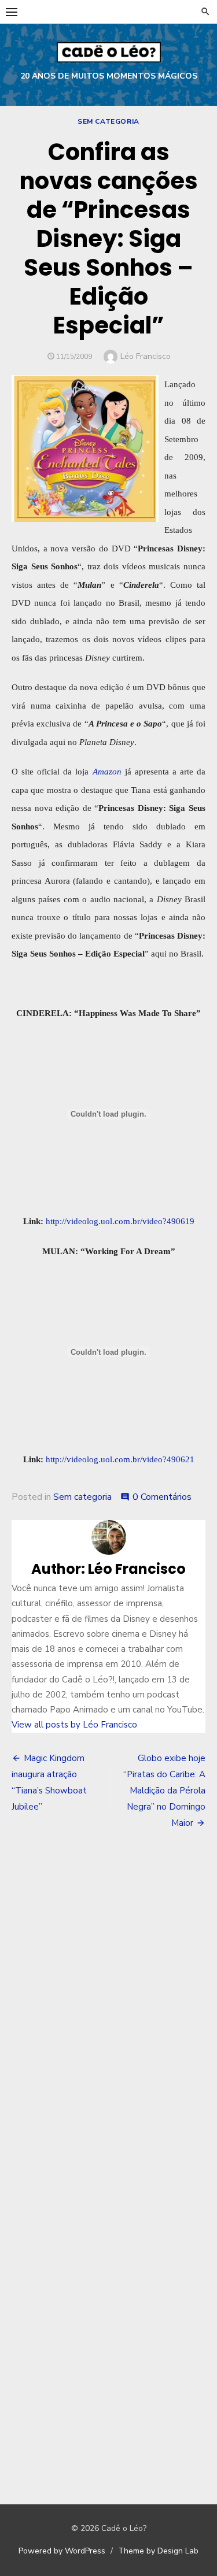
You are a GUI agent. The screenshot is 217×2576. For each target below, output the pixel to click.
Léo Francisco (146, 356)
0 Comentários (162, 1497)
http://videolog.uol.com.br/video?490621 (120, 1459)
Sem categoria (108, 121)
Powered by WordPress (62, 2551)
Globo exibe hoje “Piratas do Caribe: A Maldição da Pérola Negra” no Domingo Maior (164, 1791)
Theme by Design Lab (158, 2551)
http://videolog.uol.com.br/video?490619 (120, 1221)
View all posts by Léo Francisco (74, 1725)
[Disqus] (108, 2009)
